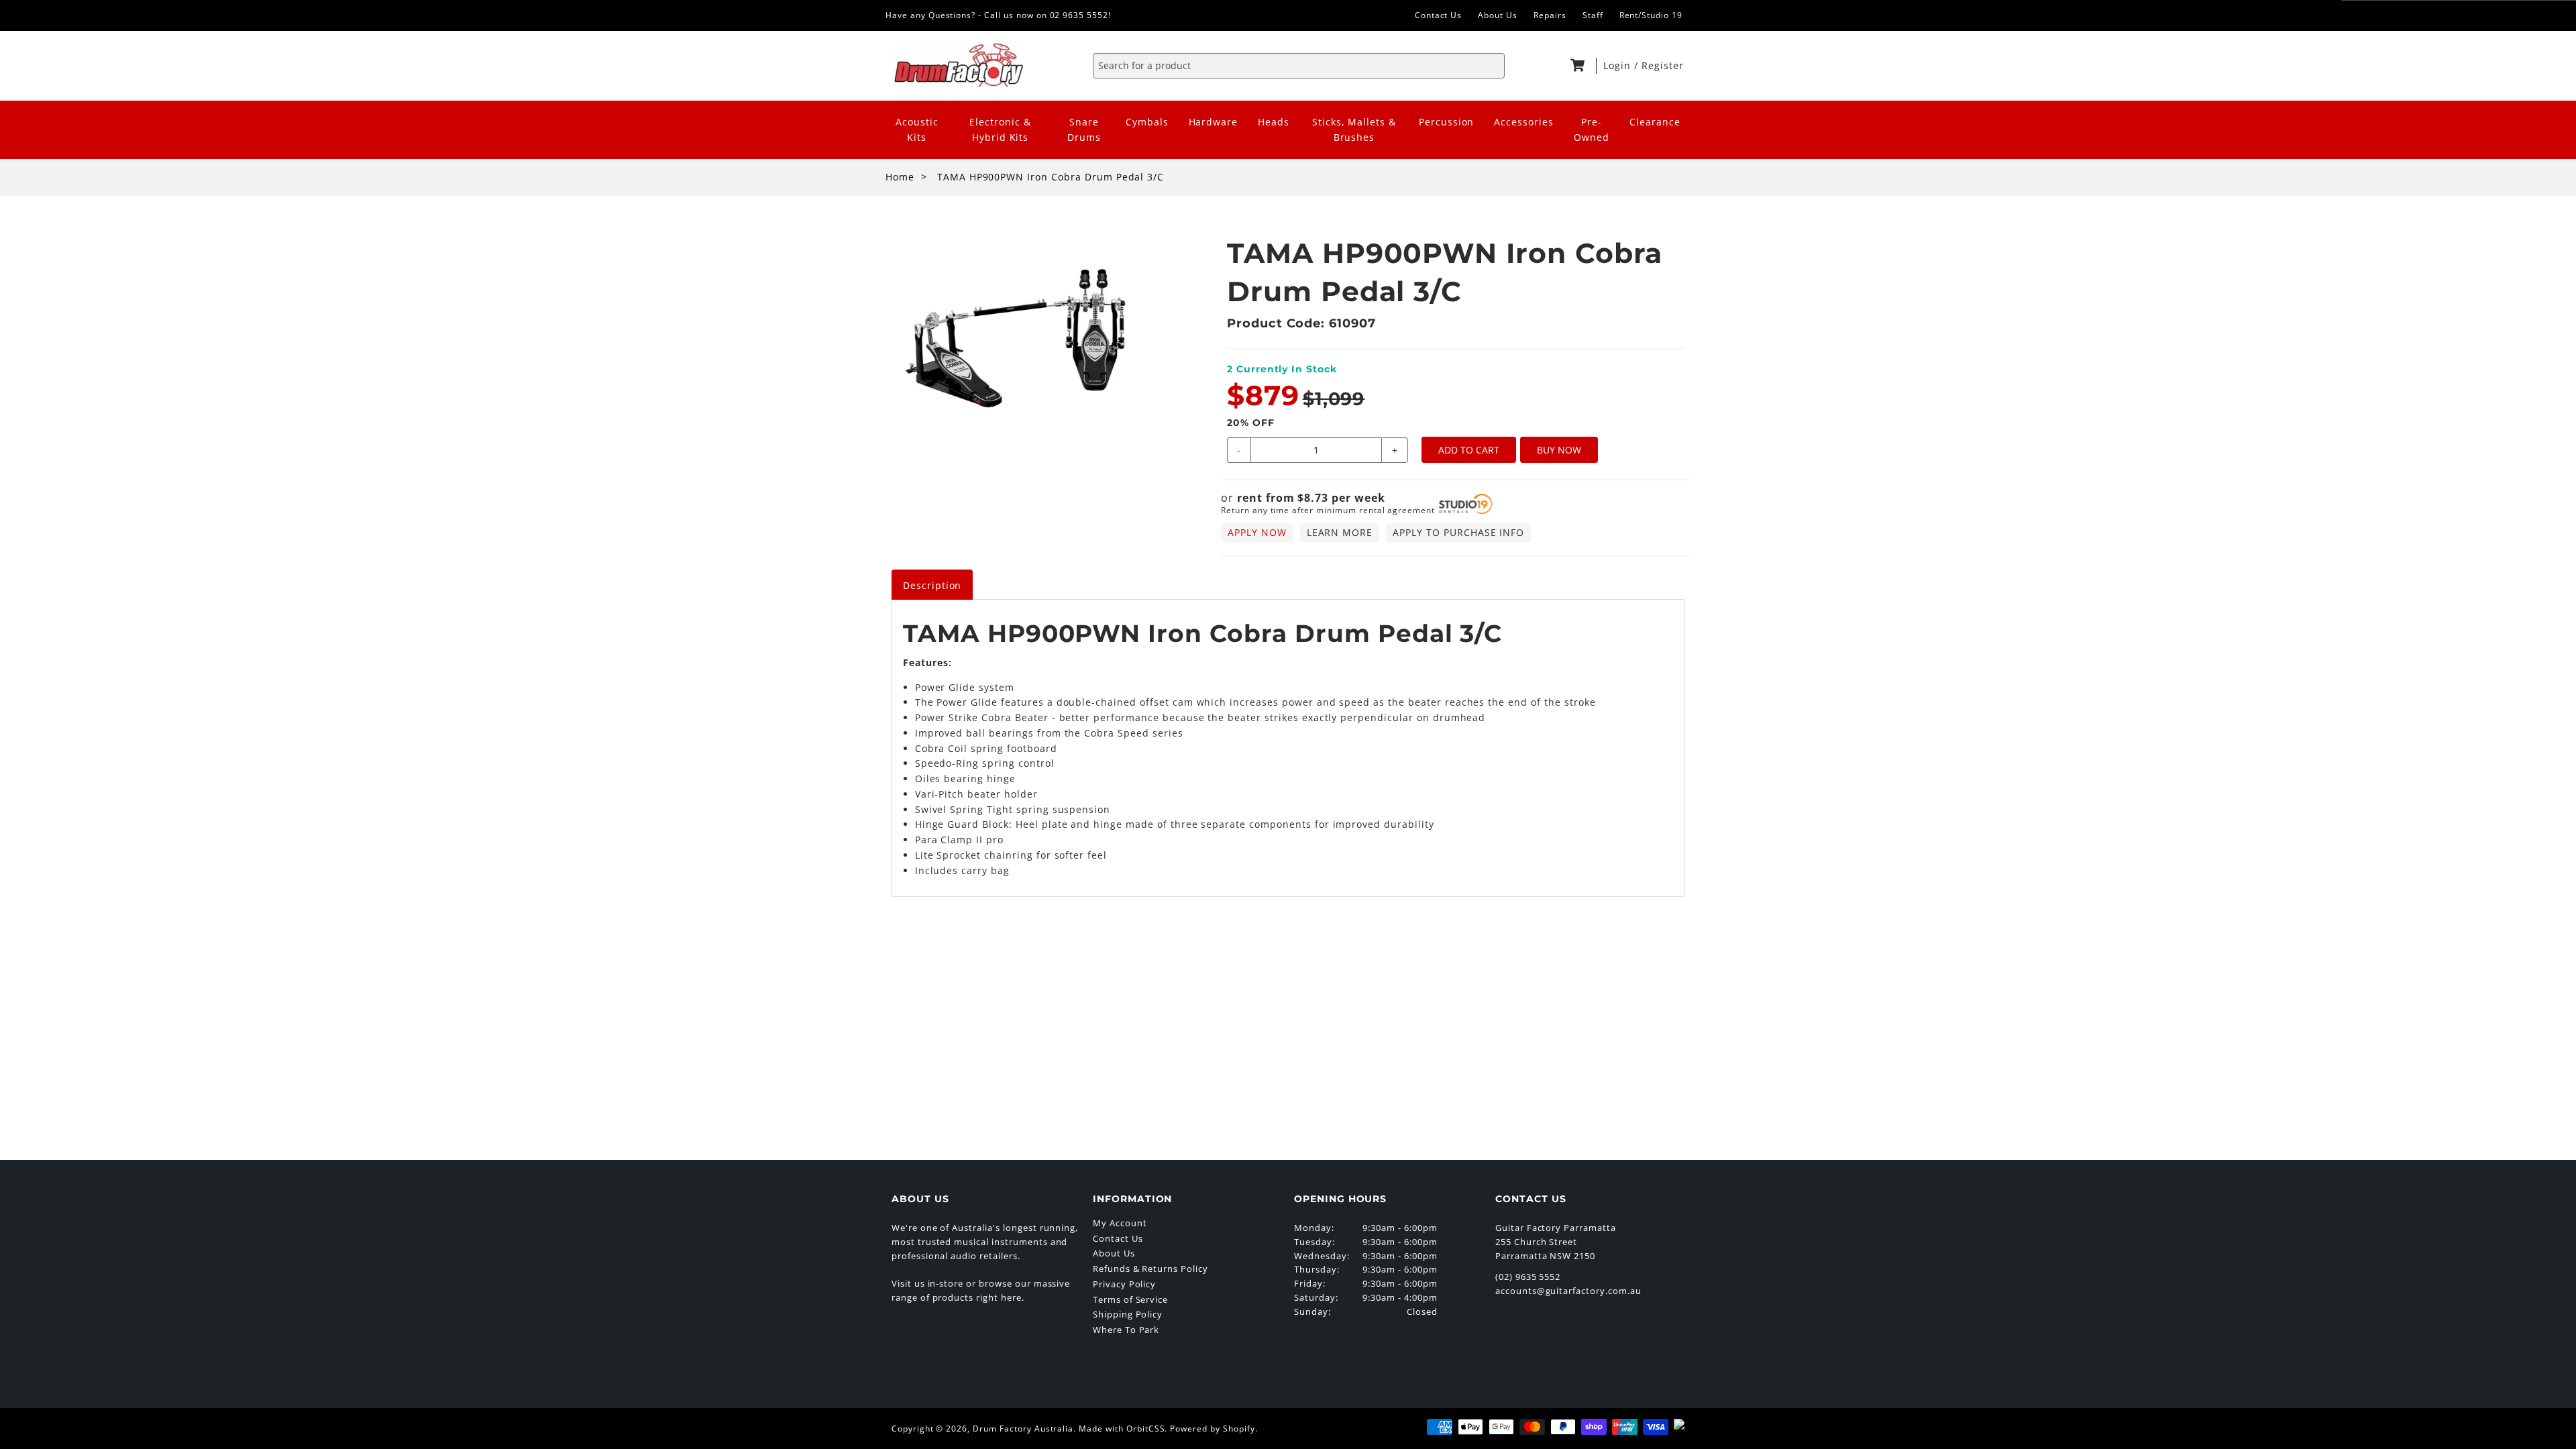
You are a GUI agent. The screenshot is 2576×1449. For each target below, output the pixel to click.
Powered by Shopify (1212, 1429)
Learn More (1340, 532)
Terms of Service (1130, 1299)
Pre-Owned (1592, 129)
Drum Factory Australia (1023, 1429)
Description (932, 585)
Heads (1274, 122)
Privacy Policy (1124, 1284)
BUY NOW (1559, 450)
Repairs (1550, 15)
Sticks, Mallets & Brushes (1354, 129)
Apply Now (1257, 532)
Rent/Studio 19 (1651, 15)
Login (1619, 65)
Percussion (1447, 122)
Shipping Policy (1128, 1314)
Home (900, 177)
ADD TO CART (1469, 450)
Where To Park (1126, 1330)
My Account (1120, 1223)
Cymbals (1147, 122)
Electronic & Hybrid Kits (1000, 129)
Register (1663, 65)
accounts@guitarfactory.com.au (1568, 1291)
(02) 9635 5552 (1528, 1277)
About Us (1498, 15)
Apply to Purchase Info (1458, 532)
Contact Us (1439, 15)
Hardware (1214, 122)
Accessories (1524, 122)
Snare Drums (1084, 129)
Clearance (1655, 122)
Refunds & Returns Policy (1150, 1269)
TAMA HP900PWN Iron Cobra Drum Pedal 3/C (1051, 177)
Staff (1593, 15)
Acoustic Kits (917, 129)
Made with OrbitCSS (1122, 1429)
